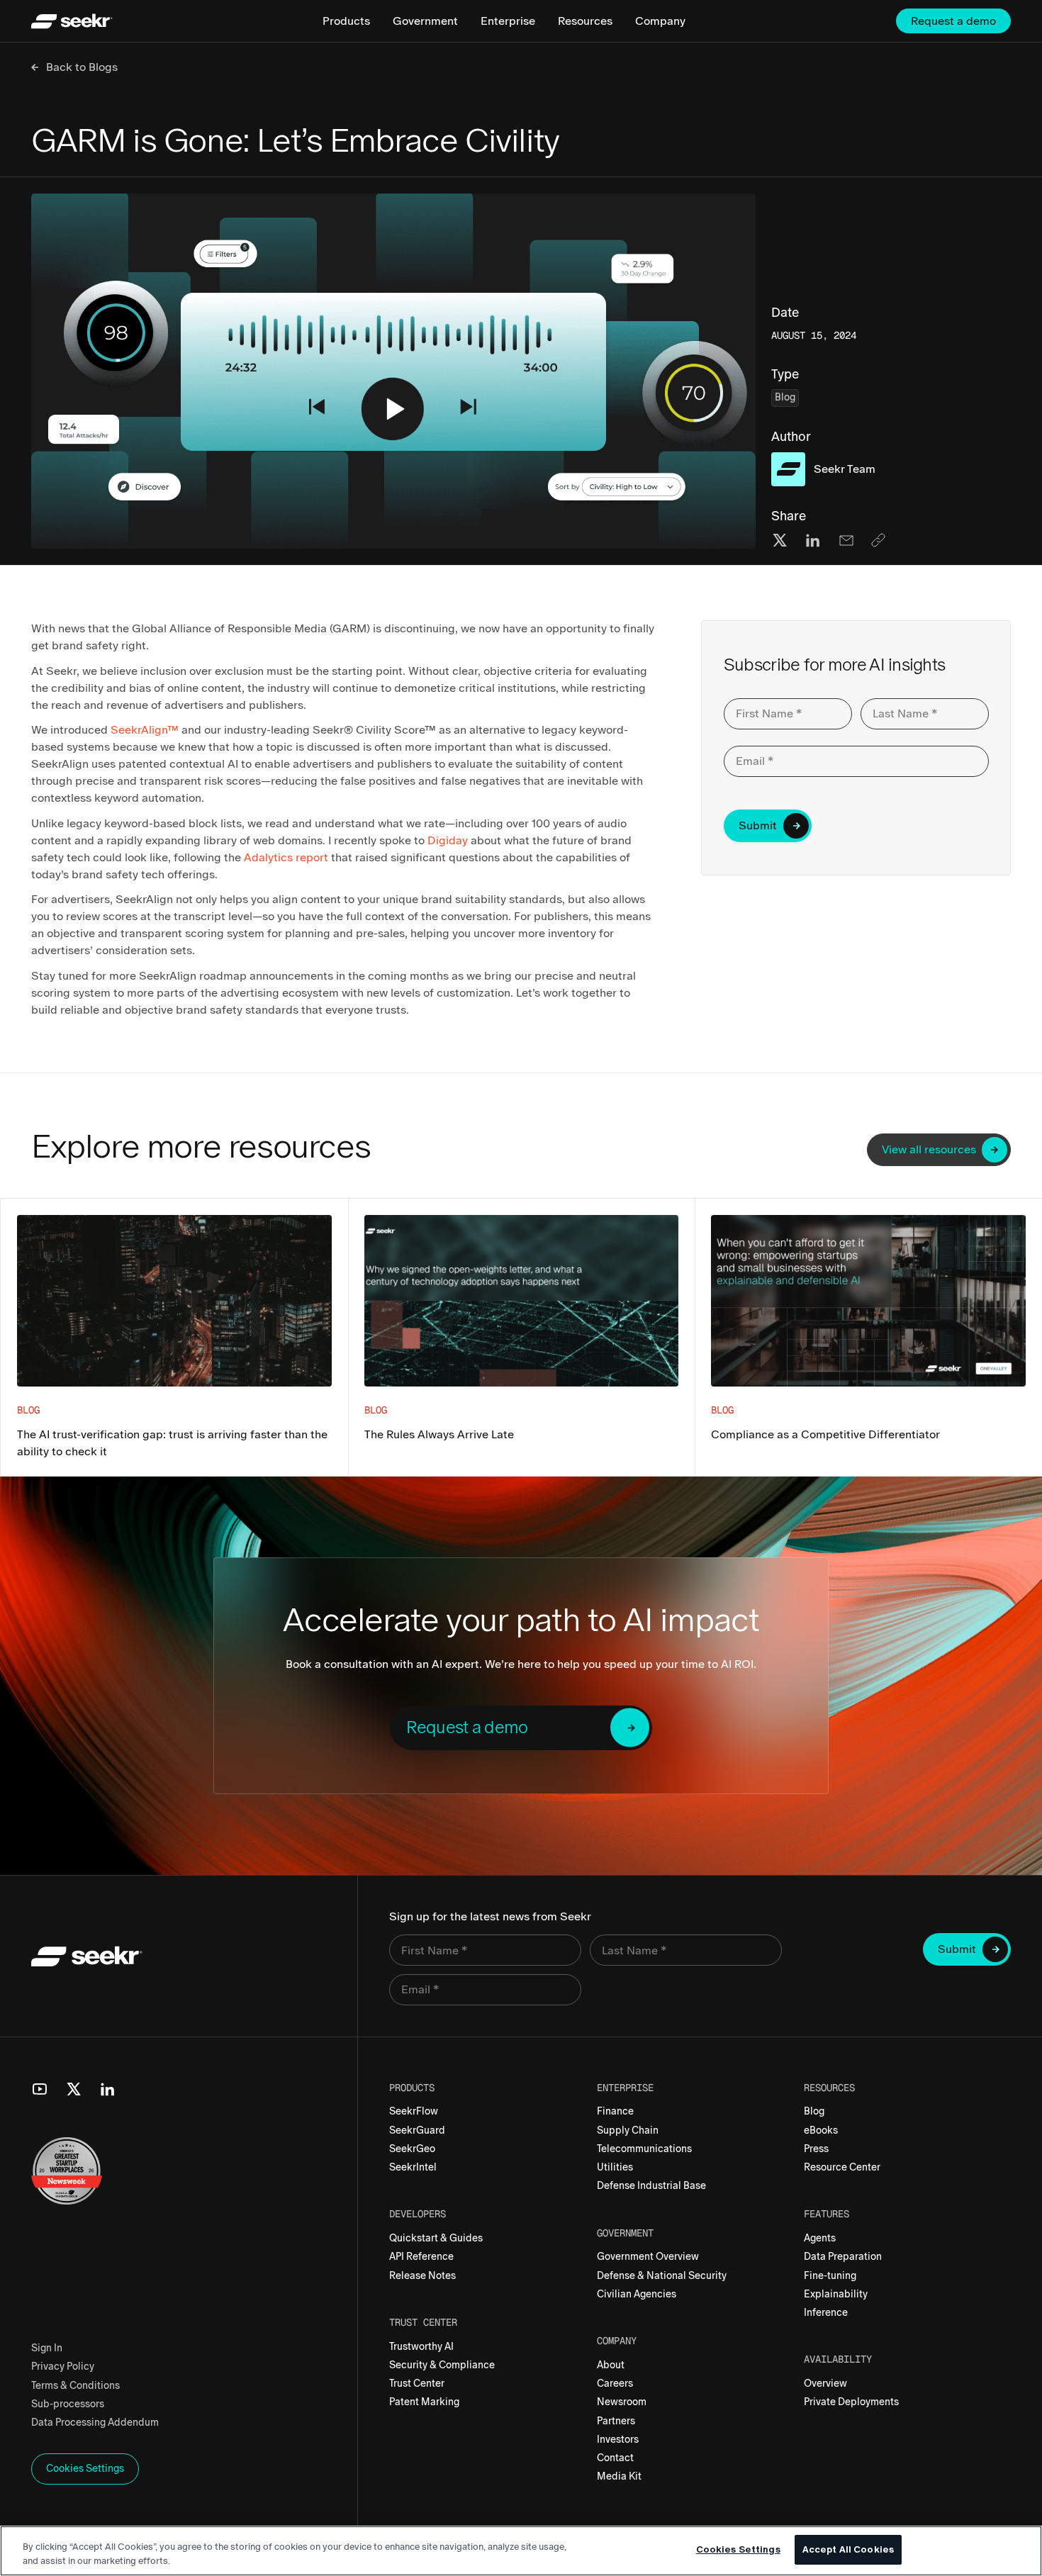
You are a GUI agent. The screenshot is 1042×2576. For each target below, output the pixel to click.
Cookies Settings (738, 2549)
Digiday (448, 840)
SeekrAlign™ (145, 730)
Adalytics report (286, 857)
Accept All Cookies (848, 2549)
